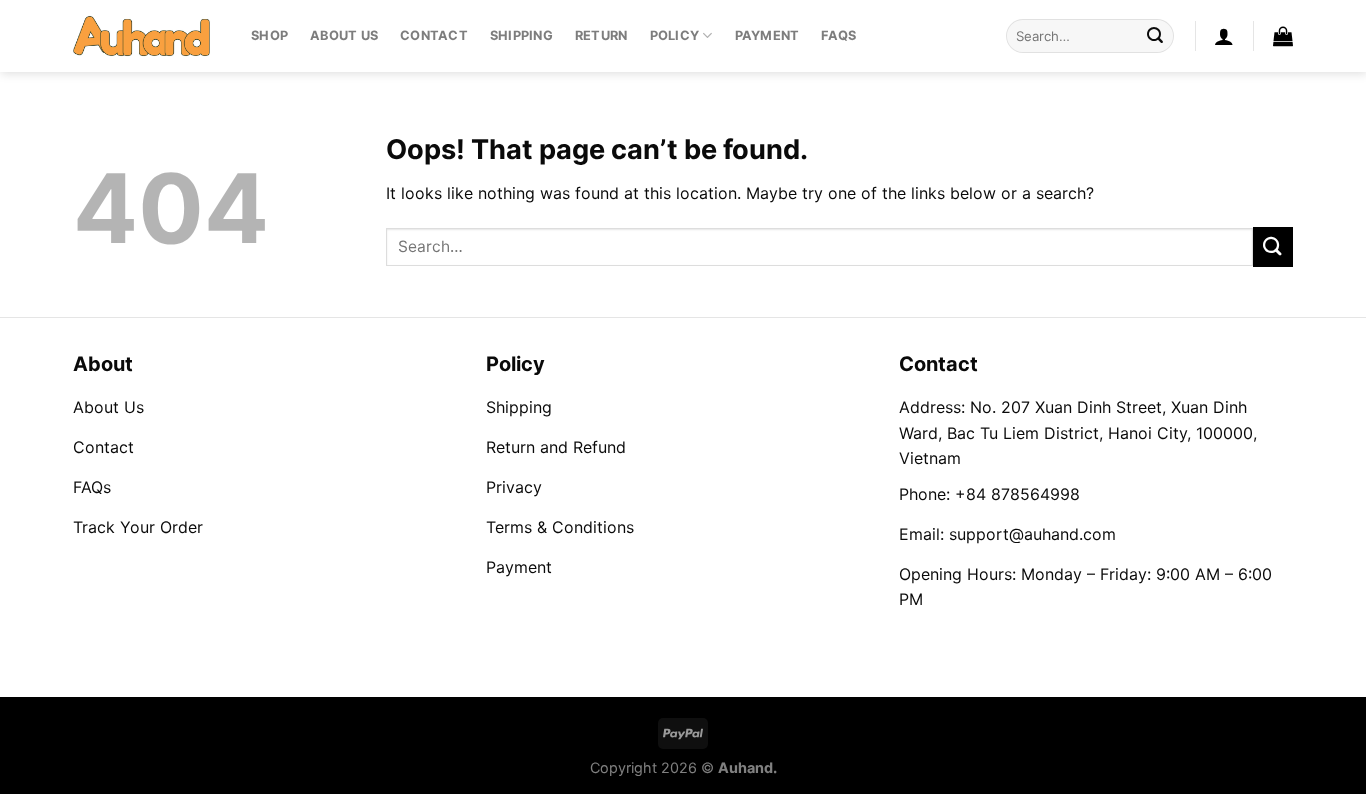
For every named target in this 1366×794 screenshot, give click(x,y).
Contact (434, 35)
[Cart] (1283, 36)
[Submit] (1155, 36)
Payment (767, 35)
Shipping (521, 35)
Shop (269, 35)
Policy (675, 35)
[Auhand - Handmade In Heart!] (147, 36)
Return (601, 35)
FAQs (838, 35)
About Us (344, 35)
